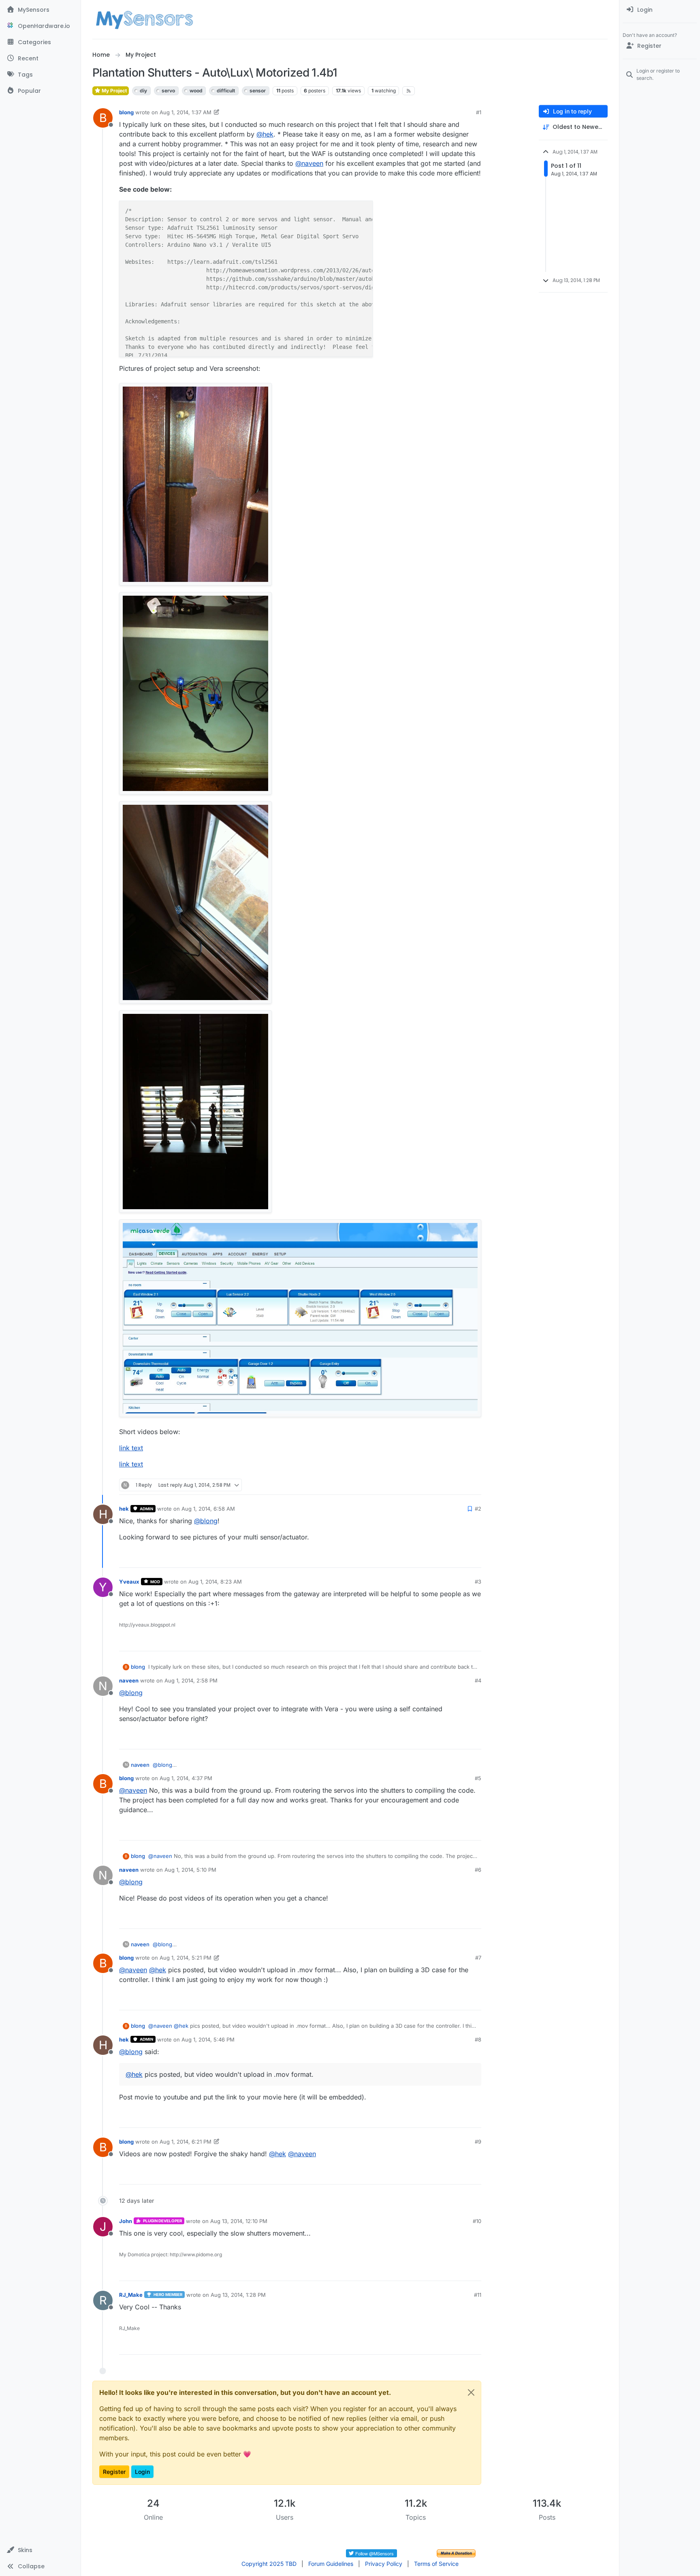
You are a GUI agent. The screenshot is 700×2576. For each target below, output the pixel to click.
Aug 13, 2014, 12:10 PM (239, 2221)
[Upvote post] (444, 1485)
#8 (478, 2039)
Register (114, 2472)
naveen (129, 1680)
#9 (478, 2142)
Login (142, 2472)
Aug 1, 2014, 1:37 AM (186, 112)
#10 (477, 2221)
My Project (114, 91)
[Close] (471, 2392)
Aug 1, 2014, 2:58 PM (191, 1680)
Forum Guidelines (331, 2564)
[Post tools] (474, 1485)
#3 (478, 1582)
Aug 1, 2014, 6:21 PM (186, 2142)
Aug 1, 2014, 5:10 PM (190, 1870)
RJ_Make (131, 2295)
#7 (478, 1958)
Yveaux (129, 1582)
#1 (479, 112)
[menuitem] (660, 10)
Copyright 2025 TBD (269, 2564)
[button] (40, 2550)
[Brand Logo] (144, 19)
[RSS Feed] (409, 91)
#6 (478, 1870)
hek (124, 1509)
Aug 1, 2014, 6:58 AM (208, 1509)
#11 (478, 2295)
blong (126, 112)
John (126, 2221)
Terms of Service (436, 2564)
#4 (478, 1680)
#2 (478, 1509)
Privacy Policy (384, 2564)
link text (131, 1448)
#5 (478, 1778)
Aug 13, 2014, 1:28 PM (238, 2295)
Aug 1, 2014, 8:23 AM (215, 1582)
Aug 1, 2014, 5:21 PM (186, 1958)
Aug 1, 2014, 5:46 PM (208, 2039)
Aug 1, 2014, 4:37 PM (186, 1778)
